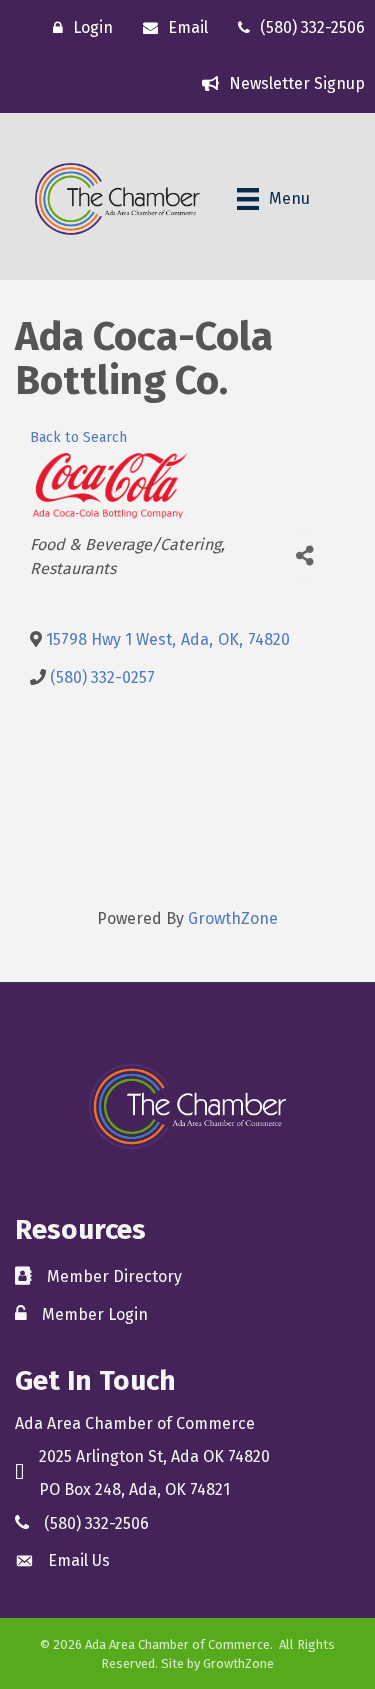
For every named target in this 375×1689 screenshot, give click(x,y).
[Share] (304, 555)
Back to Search (78, 437)
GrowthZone (233, 918)
